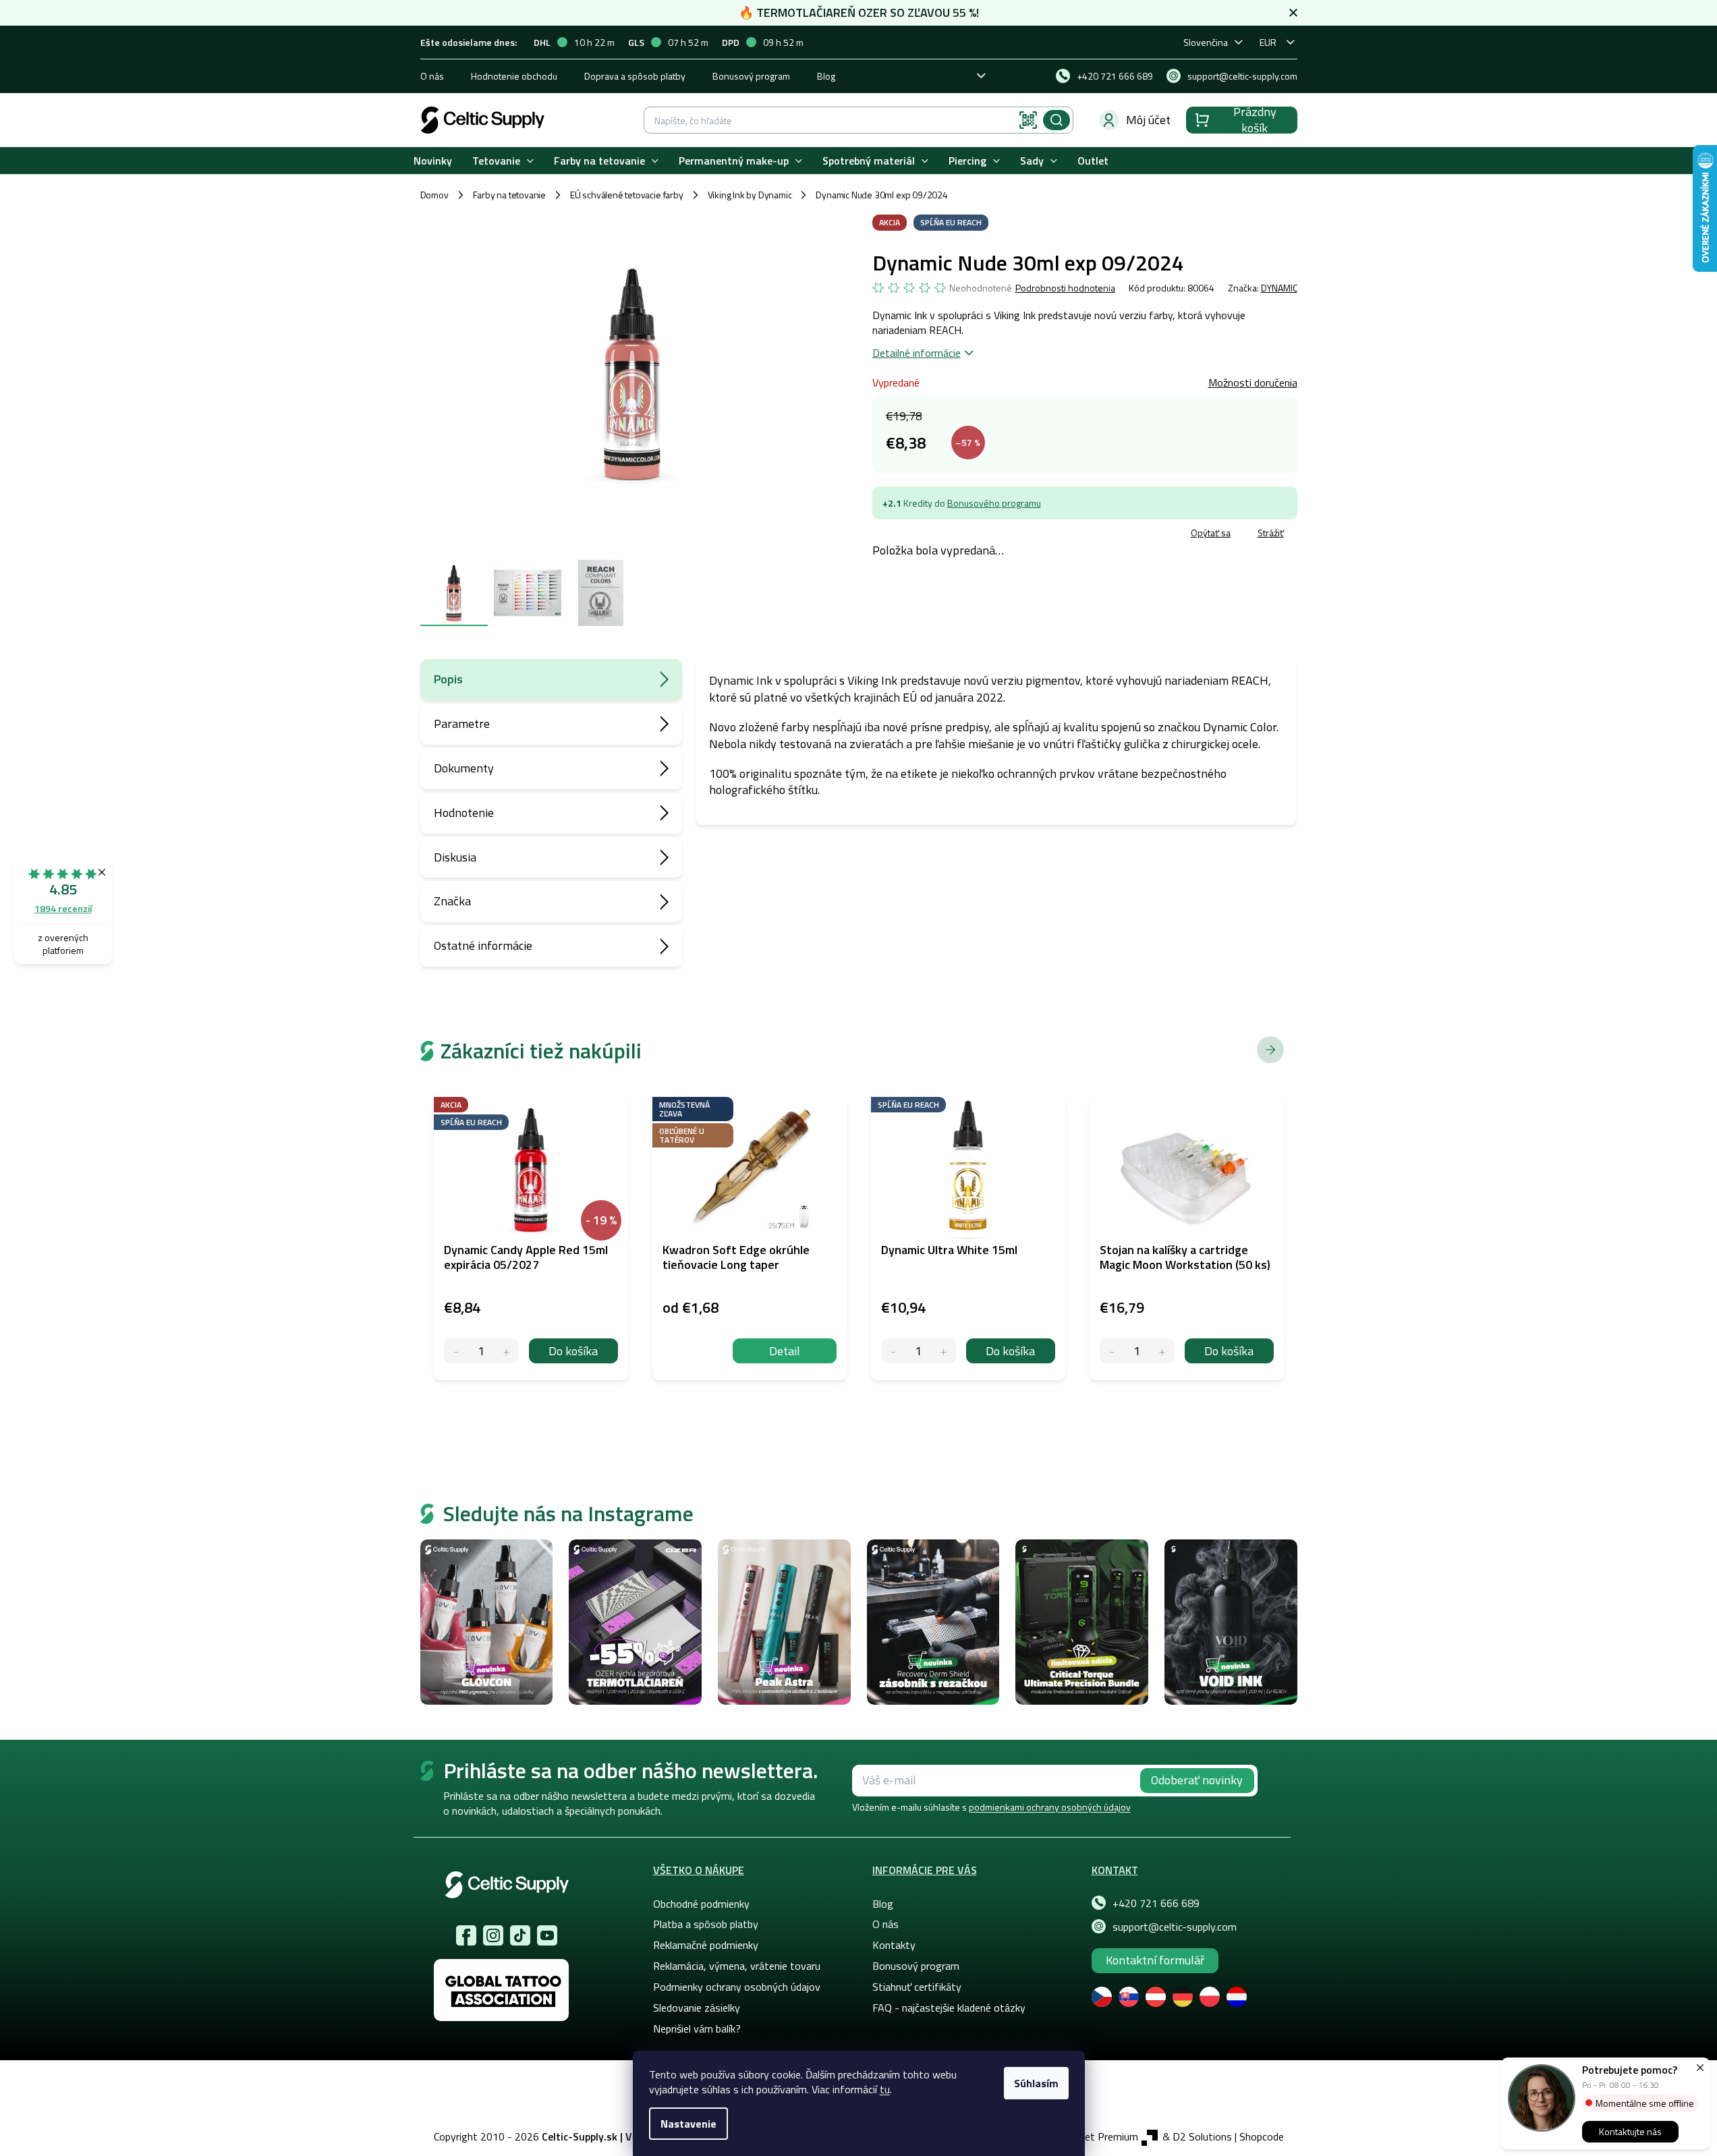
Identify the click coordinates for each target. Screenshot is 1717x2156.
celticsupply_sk (493, 1935)
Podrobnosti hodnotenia (1065, 288)
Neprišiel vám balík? (697, 2029)
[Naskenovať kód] (1028, 120)
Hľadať (1057, 120)
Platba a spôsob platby (706, 1924)
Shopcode (1262, 2136)
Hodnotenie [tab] (464, 813)
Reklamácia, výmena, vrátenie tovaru (737, 1966)
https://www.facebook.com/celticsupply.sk (466, 1935)
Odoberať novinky (1197, 1780)
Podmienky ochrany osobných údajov (737, 1987)
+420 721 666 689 (1156, 1903)
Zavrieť (970, 535)
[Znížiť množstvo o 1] (456, 1351)
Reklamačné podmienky (706, 1945)
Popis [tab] (448, 679)
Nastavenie (688, 2124)
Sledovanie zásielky (697, 2008)
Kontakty (894, 1945)
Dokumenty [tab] (464, 768)
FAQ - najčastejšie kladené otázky (949, 2008)
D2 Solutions (1202, 2136)
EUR (1268, 42)
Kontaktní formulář (1155, 1960)
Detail (785, 1351)
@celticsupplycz (520, 1935)
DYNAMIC (1279, 288)
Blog (826, 76)
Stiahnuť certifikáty (917, 1987)
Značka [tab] (452, 901)
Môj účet (1148, 120)
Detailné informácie (917, 353)
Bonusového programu (994, 503)
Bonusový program (751, 76)
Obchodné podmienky (701, 1904)
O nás (432, 76)
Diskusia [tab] (455, 857)
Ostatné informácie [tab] (483, 945)
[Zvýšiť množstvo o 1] (506, 1351)
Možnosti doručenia (1253, 382)
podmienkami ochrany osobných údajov (1050, 1807)
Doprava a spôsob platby (635, 76)
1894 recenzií (63, 908)
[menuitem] (433, 161)
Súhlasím (1036, 2083)
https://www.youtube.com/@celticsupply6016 (547, 1935)
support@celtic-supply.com (1175, 1927)
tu (885, 2089)
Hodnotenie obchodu (514, 76)
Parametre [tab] (462, 724)
